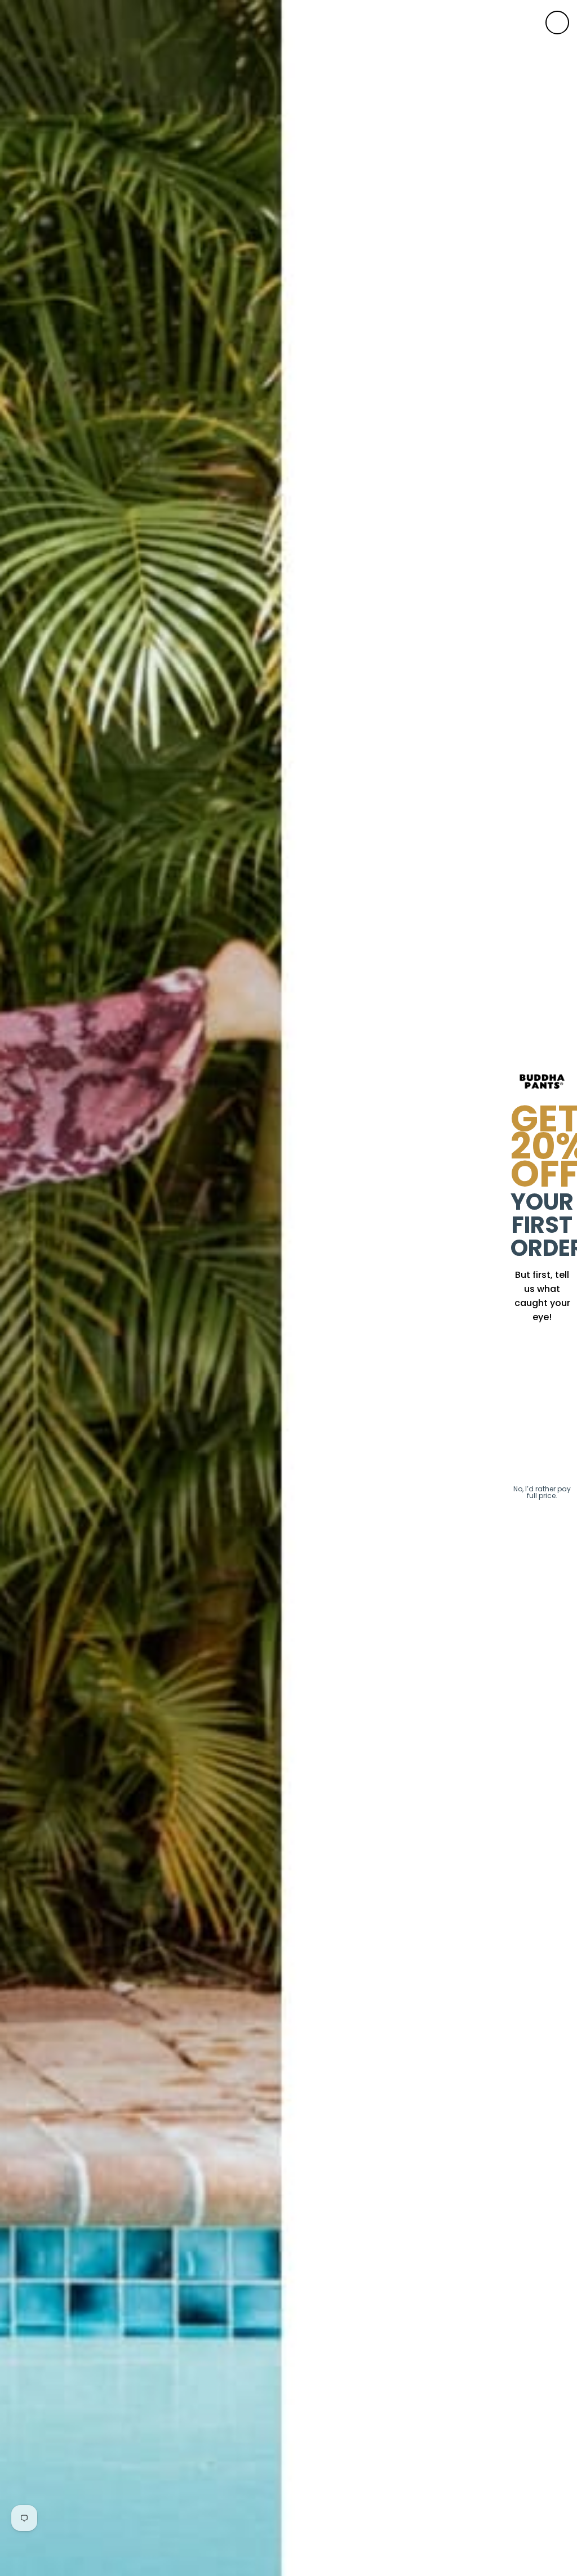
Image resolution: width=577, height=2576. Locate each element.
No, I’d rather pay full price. (542, 1492)
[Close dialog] (557, 23)
